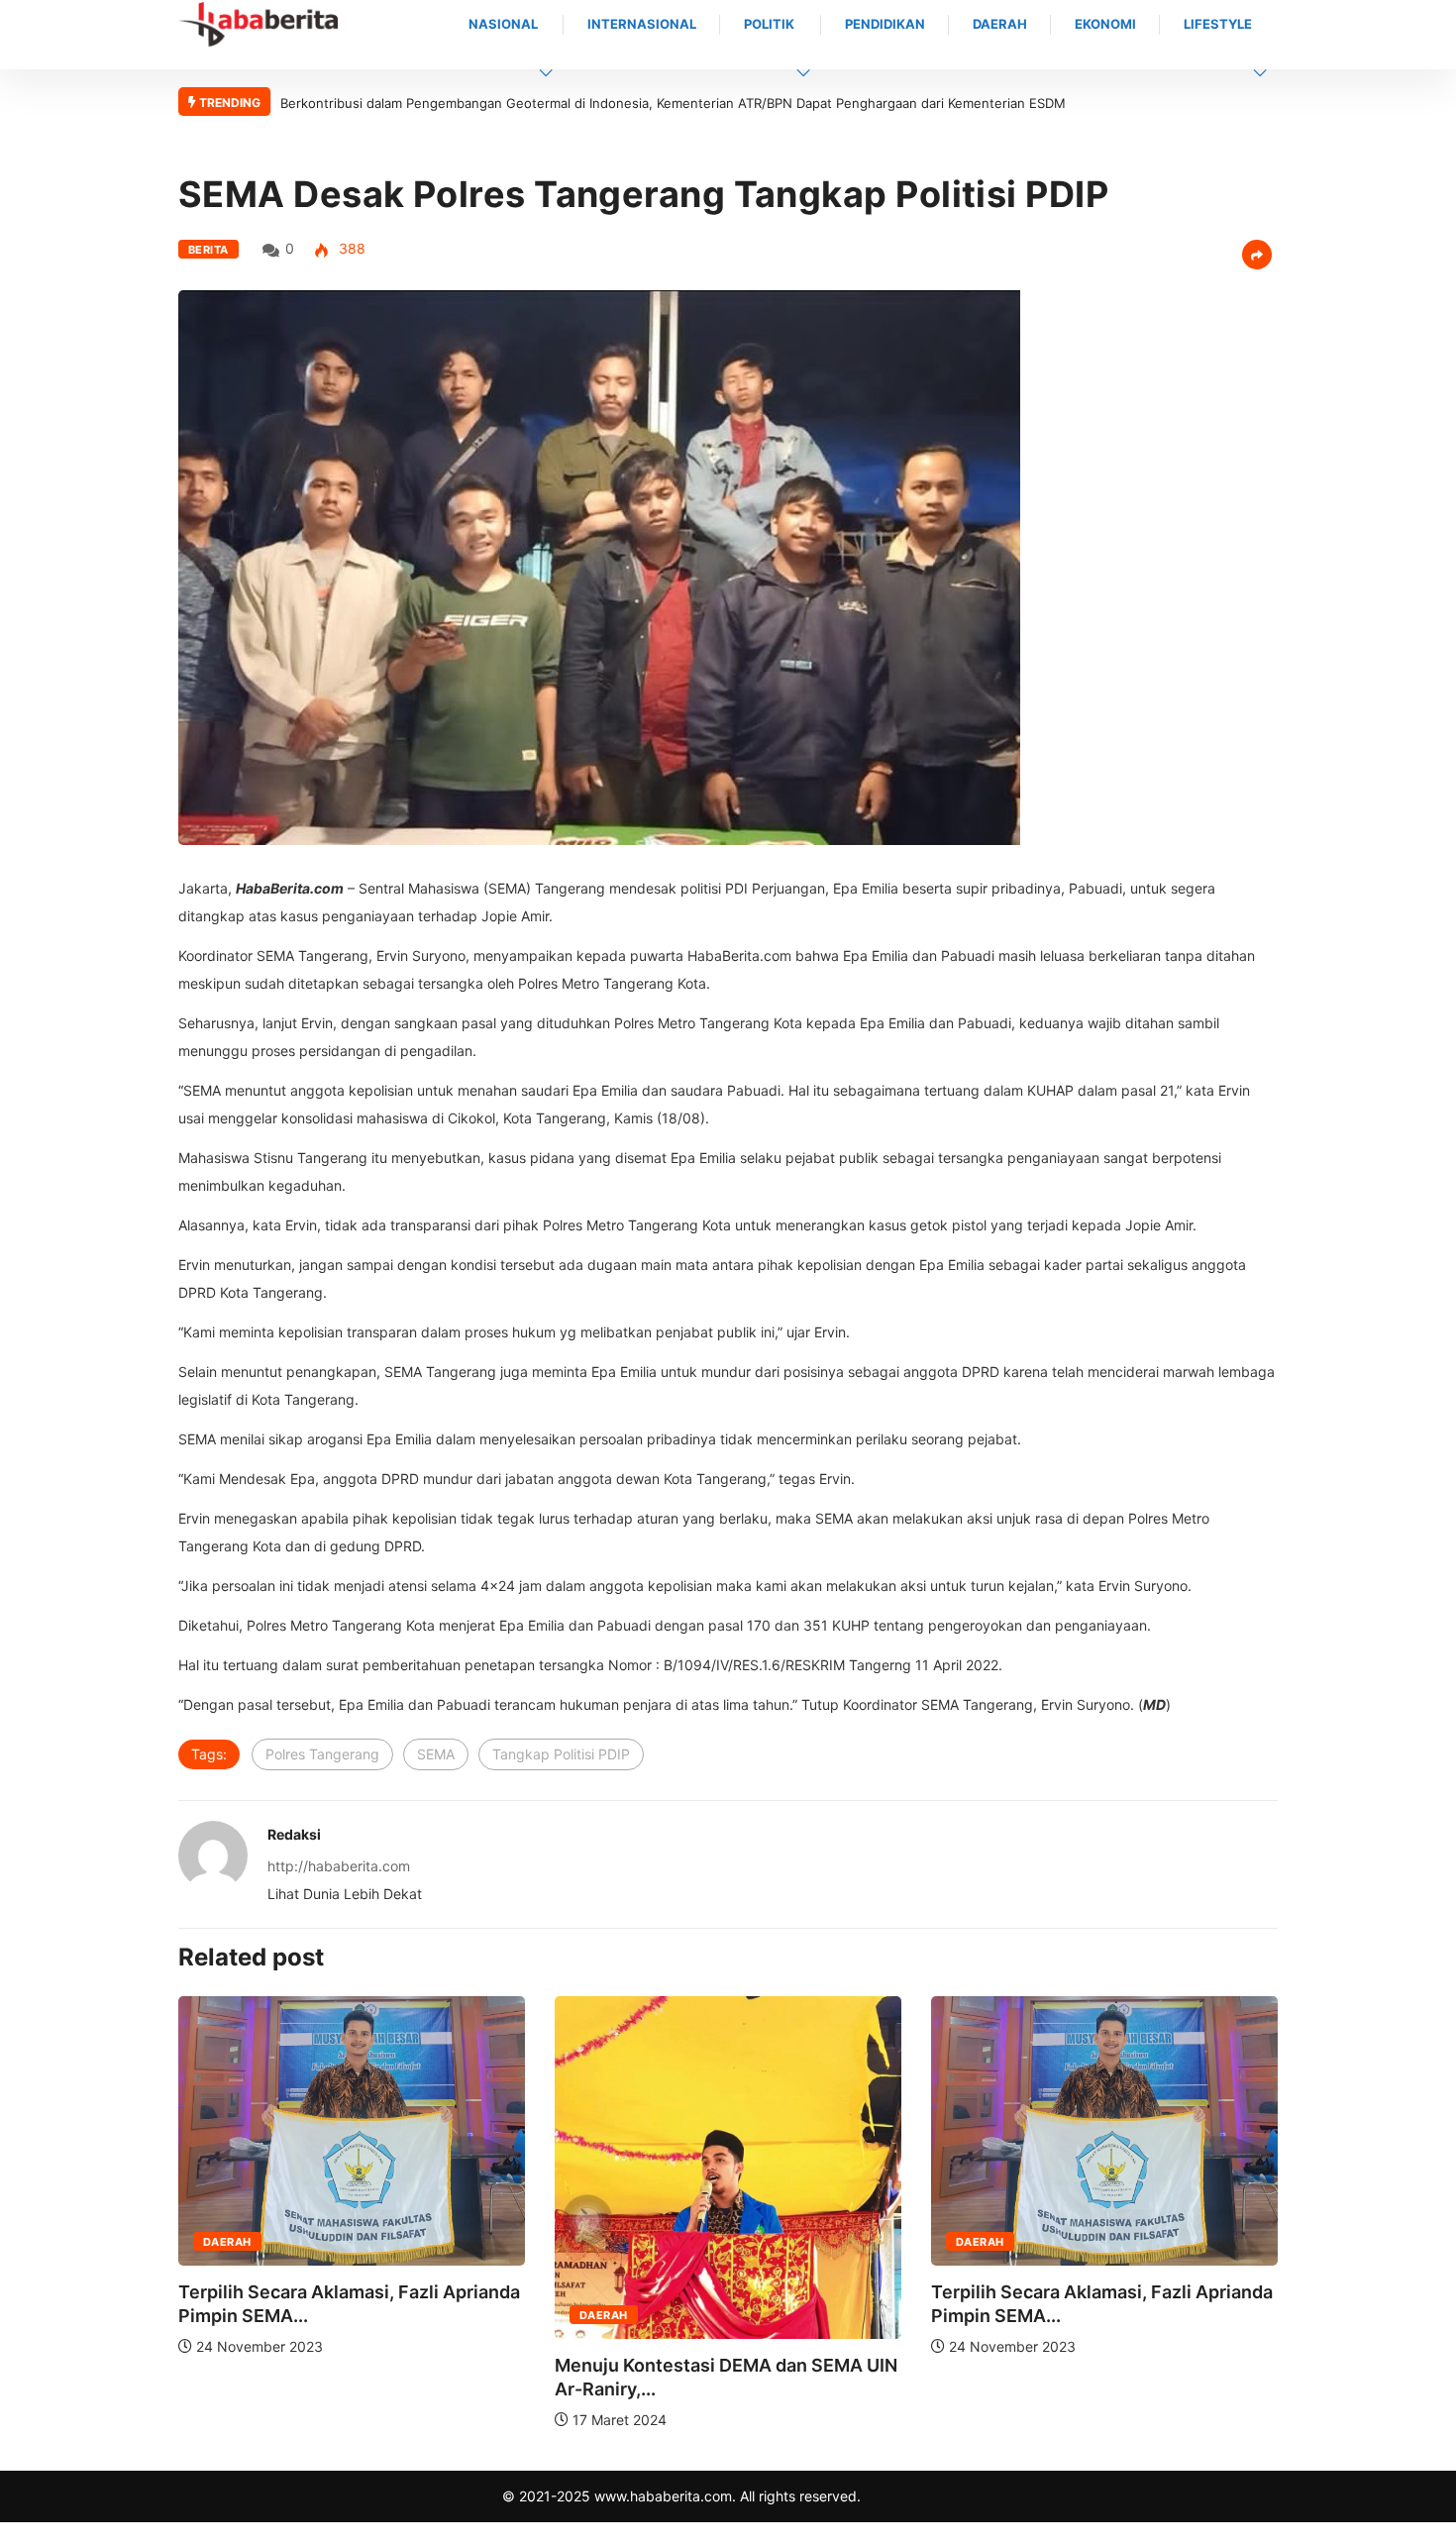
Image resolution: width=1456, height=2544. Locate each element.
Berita (208, 250)
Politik (769, 24)
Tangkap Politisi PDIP (561, 1754)
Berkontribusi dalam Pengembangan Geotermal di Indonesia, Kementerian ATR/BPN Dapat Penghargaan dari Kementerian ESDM (673, 103)
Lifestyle (1218, 24)
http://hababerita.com (339, 1866)
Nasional (503, 24)
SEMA (436, 1754)
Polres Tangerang (322, 1754)
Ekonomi (1105, 24)
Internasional (642, 24)
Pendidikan (885, 24)
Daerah (1000, 24)
